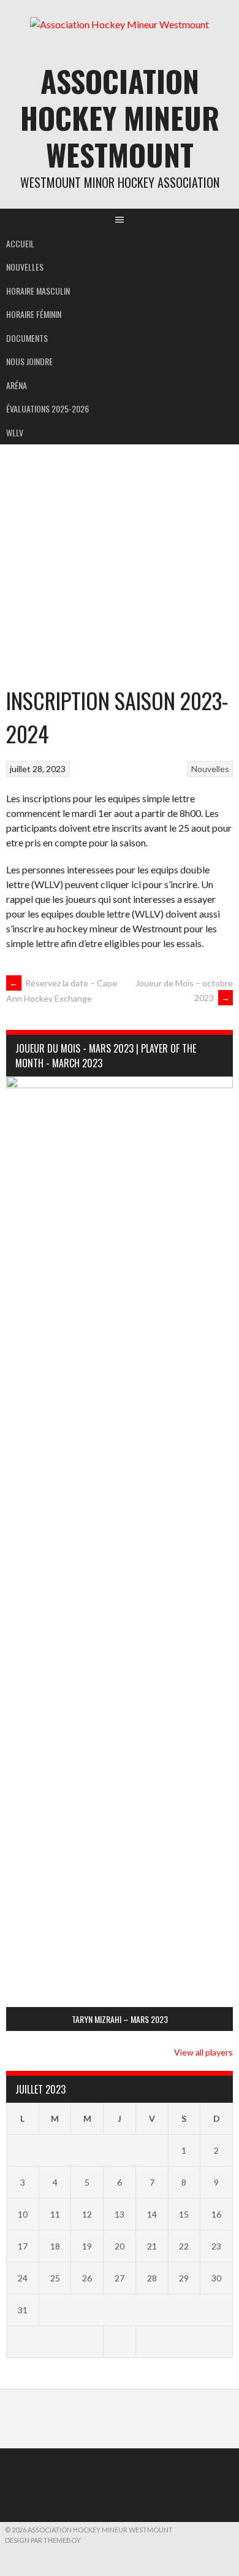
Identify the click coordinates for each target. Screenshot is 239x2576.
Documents (27, 338)
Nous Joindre (29, 361)
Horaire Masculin (38, 291)
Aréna (17, 385)
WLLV (15, 432)
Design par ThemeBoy (43, 2540)
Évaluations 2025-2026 (47, 408)
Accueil (20, 243)
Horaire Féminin (34, 314)
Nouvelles (25, 267)
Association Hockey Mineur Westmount (120, 118)
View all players (203, 2052)
